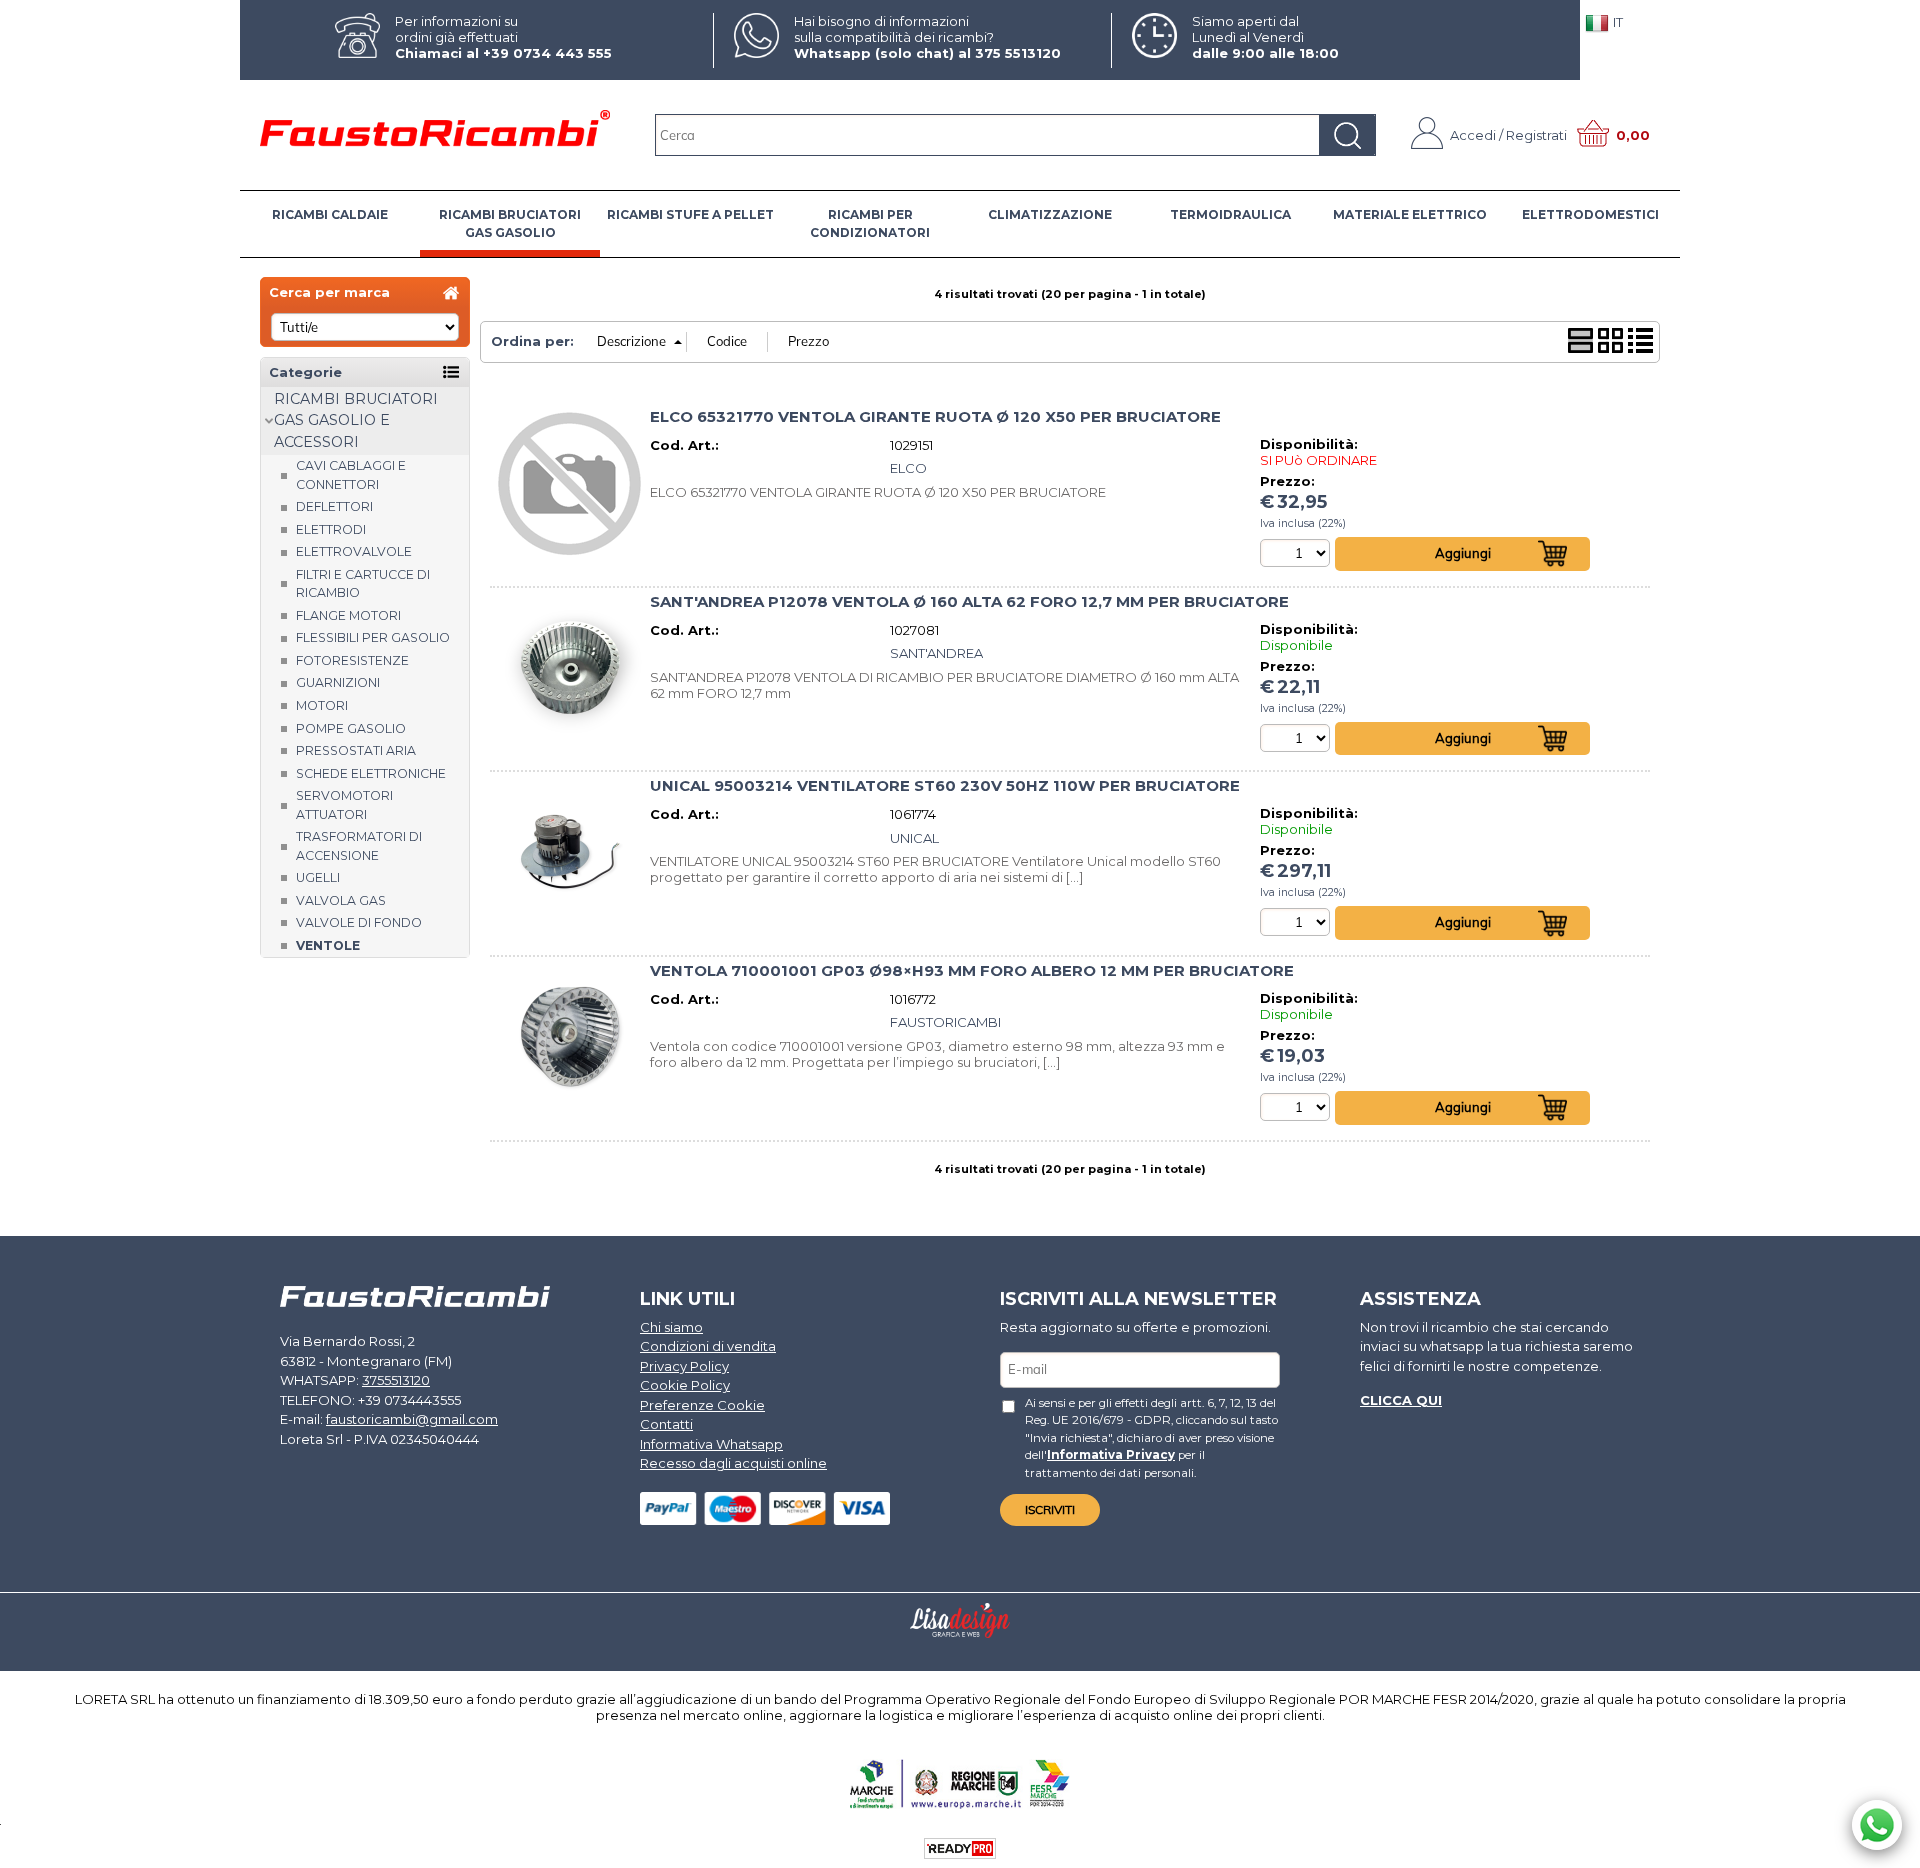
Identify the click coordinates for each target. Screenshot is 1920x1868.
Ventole (328, 945)
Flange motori (348, 615)
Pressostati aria (356, 750)
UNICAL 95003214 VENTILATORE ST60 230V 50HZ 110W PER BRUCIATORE (945, 786)
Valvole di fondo (359, 922)
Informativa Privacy (1111, 1455)
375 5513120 (1018, 53)
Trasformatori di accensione (359, 846)
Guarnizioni (338, 682)
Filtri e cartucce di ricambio (363, 584)
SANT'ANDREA (936, 653)
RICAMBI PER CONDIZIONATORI (870, 223)
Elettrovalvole (354, 551)
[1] (1297, 922)
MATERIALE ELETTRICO (1410, 214)
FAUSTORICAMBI (945, 1022)
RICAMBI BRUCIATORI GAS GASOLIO (510, 223)
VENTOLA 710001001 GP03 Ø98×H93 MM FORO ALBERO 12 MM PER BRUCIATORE (972, 971)
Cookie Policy (685, 1385)
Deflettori (334, 506)
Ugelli (318, 877)
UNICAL (914, 838)
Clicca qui (1401, 1400)
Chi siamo (671, 1327)
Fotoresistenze (352, 660)
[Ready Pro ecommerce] (960, 1848)
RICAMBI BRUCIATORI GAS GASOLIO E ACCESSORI (356, 420)
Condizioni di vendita (708, 1346)
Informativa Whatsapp (711, 1444)
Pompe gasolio (351, 728)
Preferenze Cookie (702, 1405)
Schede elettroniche (371, 773)
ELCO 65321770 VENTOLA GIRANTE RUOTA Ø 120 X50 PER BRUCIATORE (935, 417)
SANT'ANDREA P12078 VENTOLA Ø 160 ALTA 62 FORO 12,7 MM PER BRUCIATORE (969, 602)
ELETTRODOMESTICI (1590, 214)
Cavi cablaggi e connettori (351, 475)
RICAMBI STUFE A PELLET (690, 214)
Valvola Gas (341, 900)
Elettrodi (331, 529)
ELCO (908, 468)
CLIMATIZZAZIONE (1050, 214)
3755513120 (396, 1380)
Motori (322, 705)
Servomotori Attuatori (344, 805)
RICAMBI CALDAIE (330, 214)
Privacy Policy (684, 1366)
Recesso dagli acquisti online (733, 1463)
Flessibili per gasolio (373, 637)
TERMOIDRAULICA (1230, 214)
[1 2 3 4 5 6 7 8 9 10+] (1297, 553)
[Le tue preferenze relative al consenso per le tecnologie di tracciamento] (1885, 1849)
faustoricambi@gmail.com (412, 1419)
